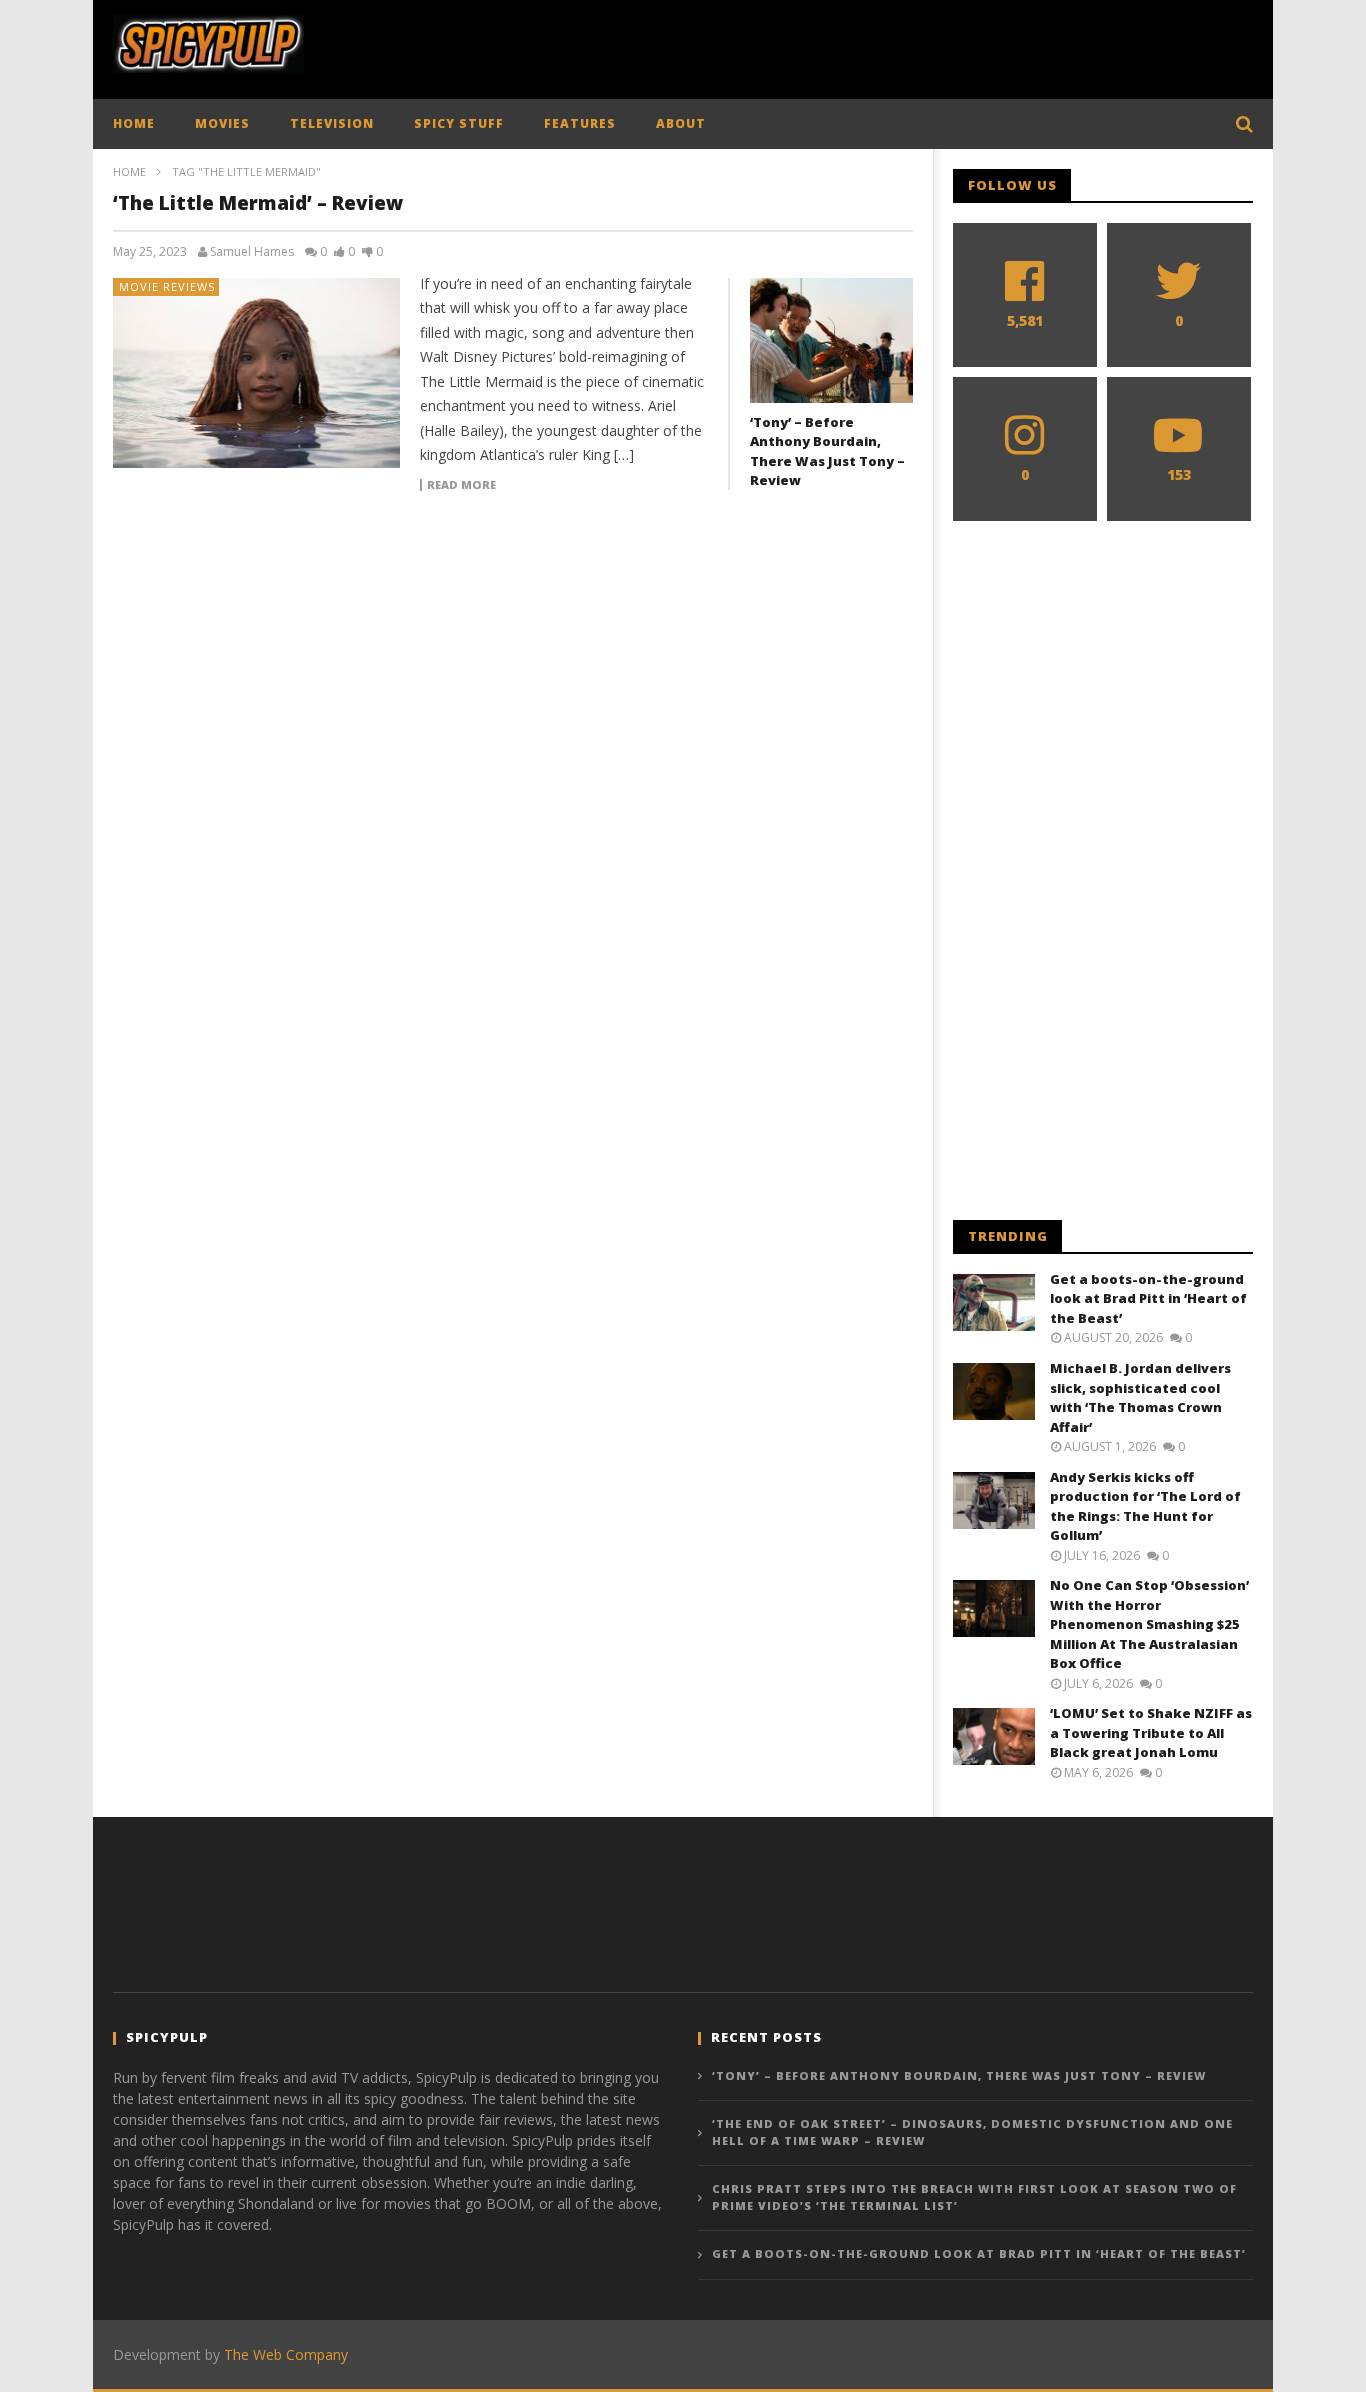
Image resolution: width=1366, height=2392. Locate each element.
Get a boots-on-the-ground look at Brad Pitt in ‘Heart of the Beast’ (1148, 1298)
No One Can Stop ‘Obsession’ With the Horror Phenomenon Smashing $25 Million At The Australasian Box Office (1149, 1624)
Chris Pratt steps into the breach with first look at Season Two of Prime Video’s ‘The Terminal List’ (974, 2197)
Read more (461, 485)
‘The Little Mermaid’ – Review (258, 203)
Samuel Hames (252, 252)
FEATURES (580, 123)
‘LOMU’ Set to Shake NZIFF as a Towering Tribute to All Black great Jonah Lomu (1151, 1732)
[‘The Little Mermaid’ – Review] (257, 373)
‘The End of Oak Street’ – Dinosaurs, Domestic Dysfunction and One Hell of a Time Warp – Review (972, 2132)
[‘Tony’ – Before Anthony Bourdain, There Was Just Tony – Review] (831, 340)
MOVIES (222, 123)
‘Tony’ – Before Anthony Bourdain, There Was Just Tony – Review (827, 451)
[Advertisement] (889, 45)
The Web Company (286, 2354)
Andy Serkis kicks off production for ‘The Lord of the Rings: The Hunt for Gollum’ (1145, 1506)
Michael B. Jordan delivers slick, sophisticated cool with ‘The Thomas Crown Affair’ (1140, 1397)
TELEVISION (332, 123)
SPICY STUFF (459, 123)
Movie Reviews (167, 286)
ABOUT (681, 123)
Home (129, 171)
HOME (134, 123)
